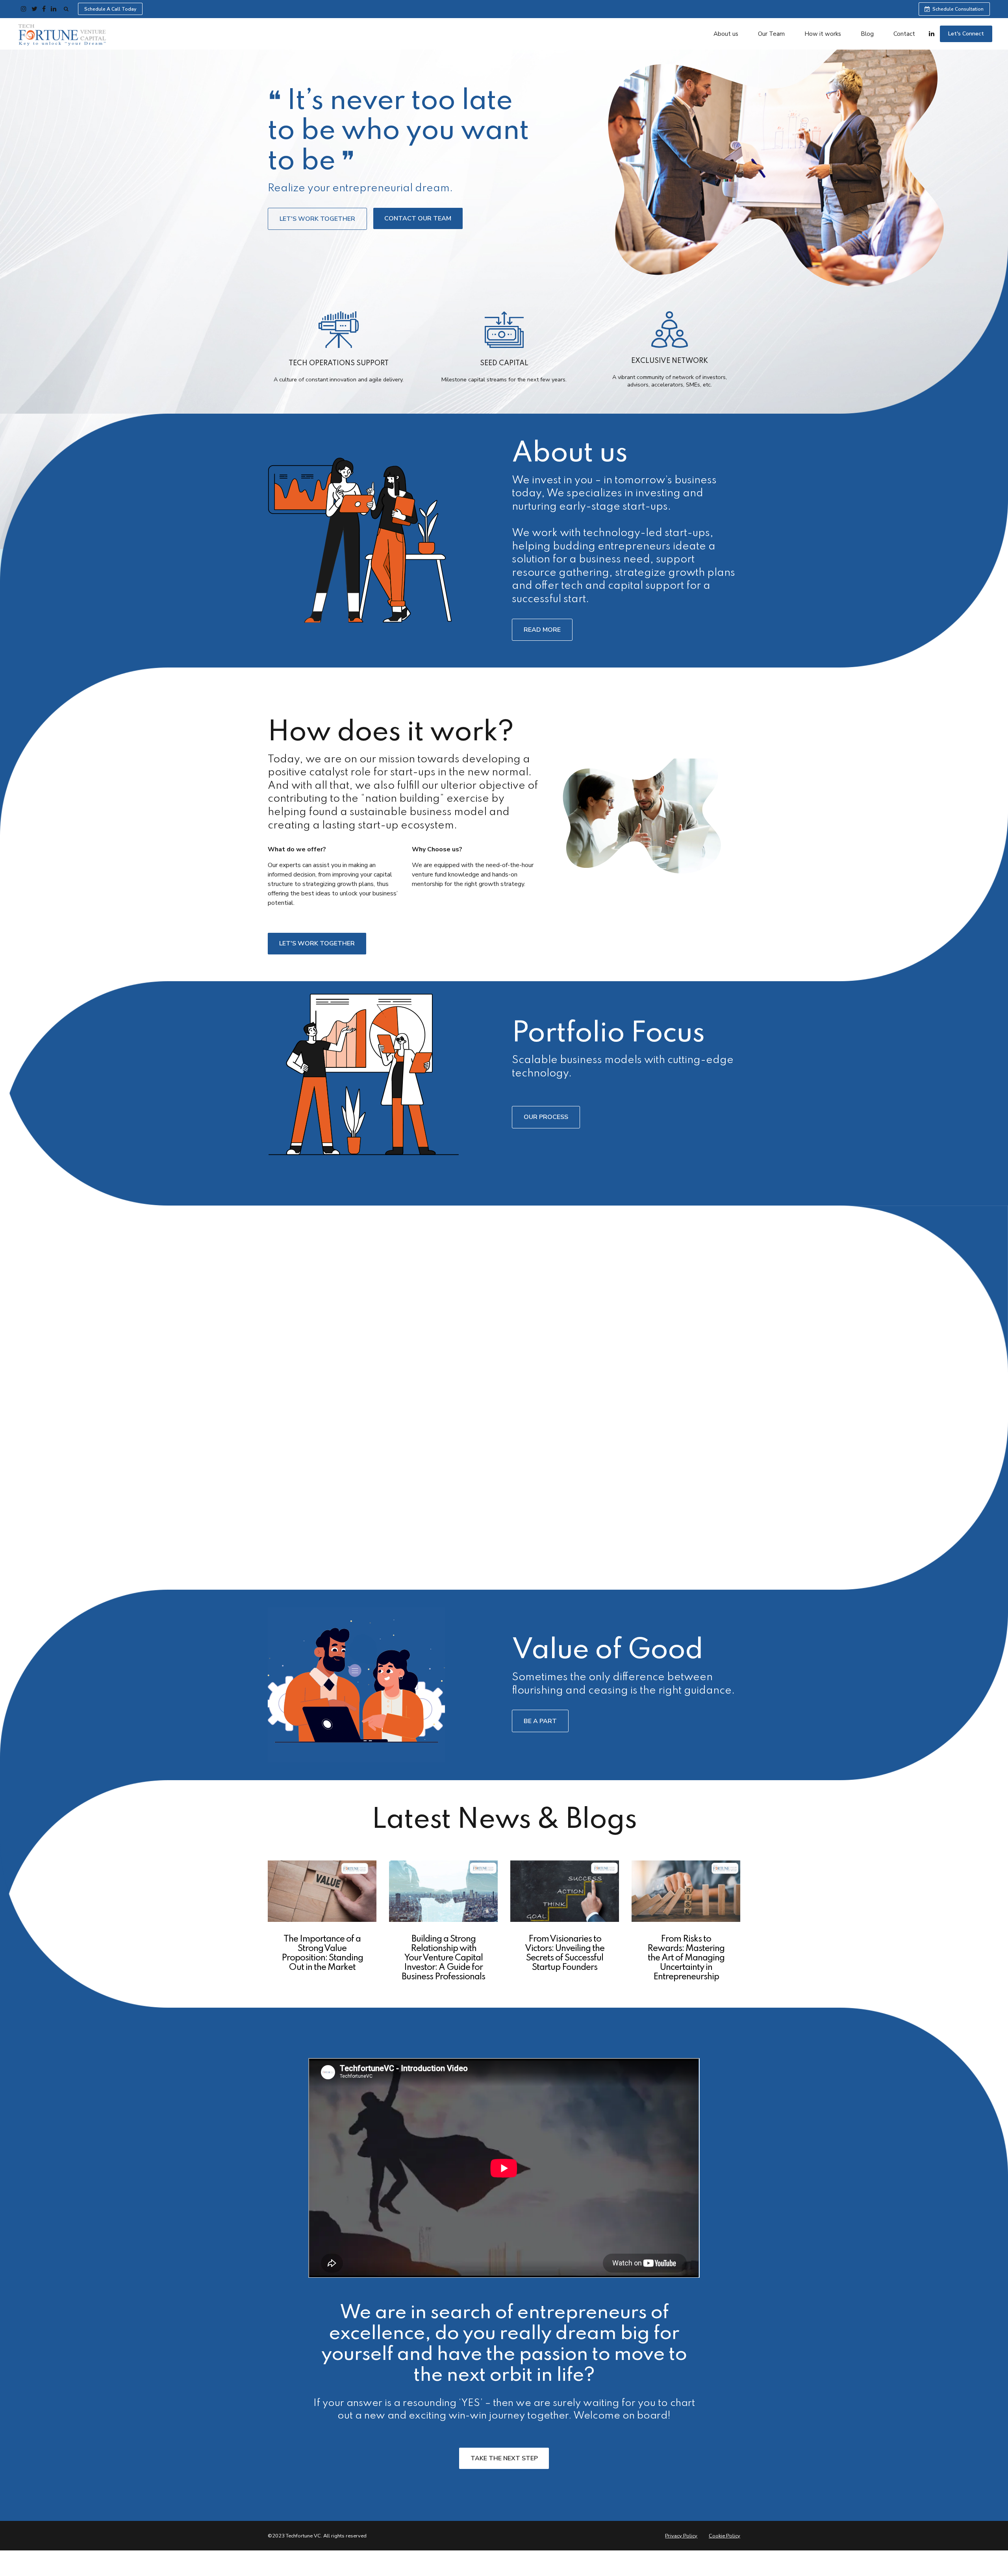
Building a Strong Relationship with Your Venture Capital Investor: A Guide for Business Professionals (443, 1958)
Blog (867, 34)
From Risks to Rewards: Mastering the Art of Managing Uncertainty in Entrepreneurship (686, 1958)
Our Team (771, 34)
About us (726, 34)
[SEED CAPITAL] (504, 332)
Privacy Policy (681, 2536)
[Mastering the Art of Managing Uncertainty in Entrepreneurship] (686, 1891)
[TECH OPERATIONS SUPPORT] (339, 332)
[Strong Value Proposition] (322, 1891)
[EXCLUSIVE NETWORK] (669, 331)
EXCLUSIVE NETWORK (670, 361)
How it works (823, 34)
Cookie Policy (724, 2536)
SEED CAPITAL (504, 363)
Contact (904, 34)
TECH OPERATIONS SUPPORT (339, 363)
